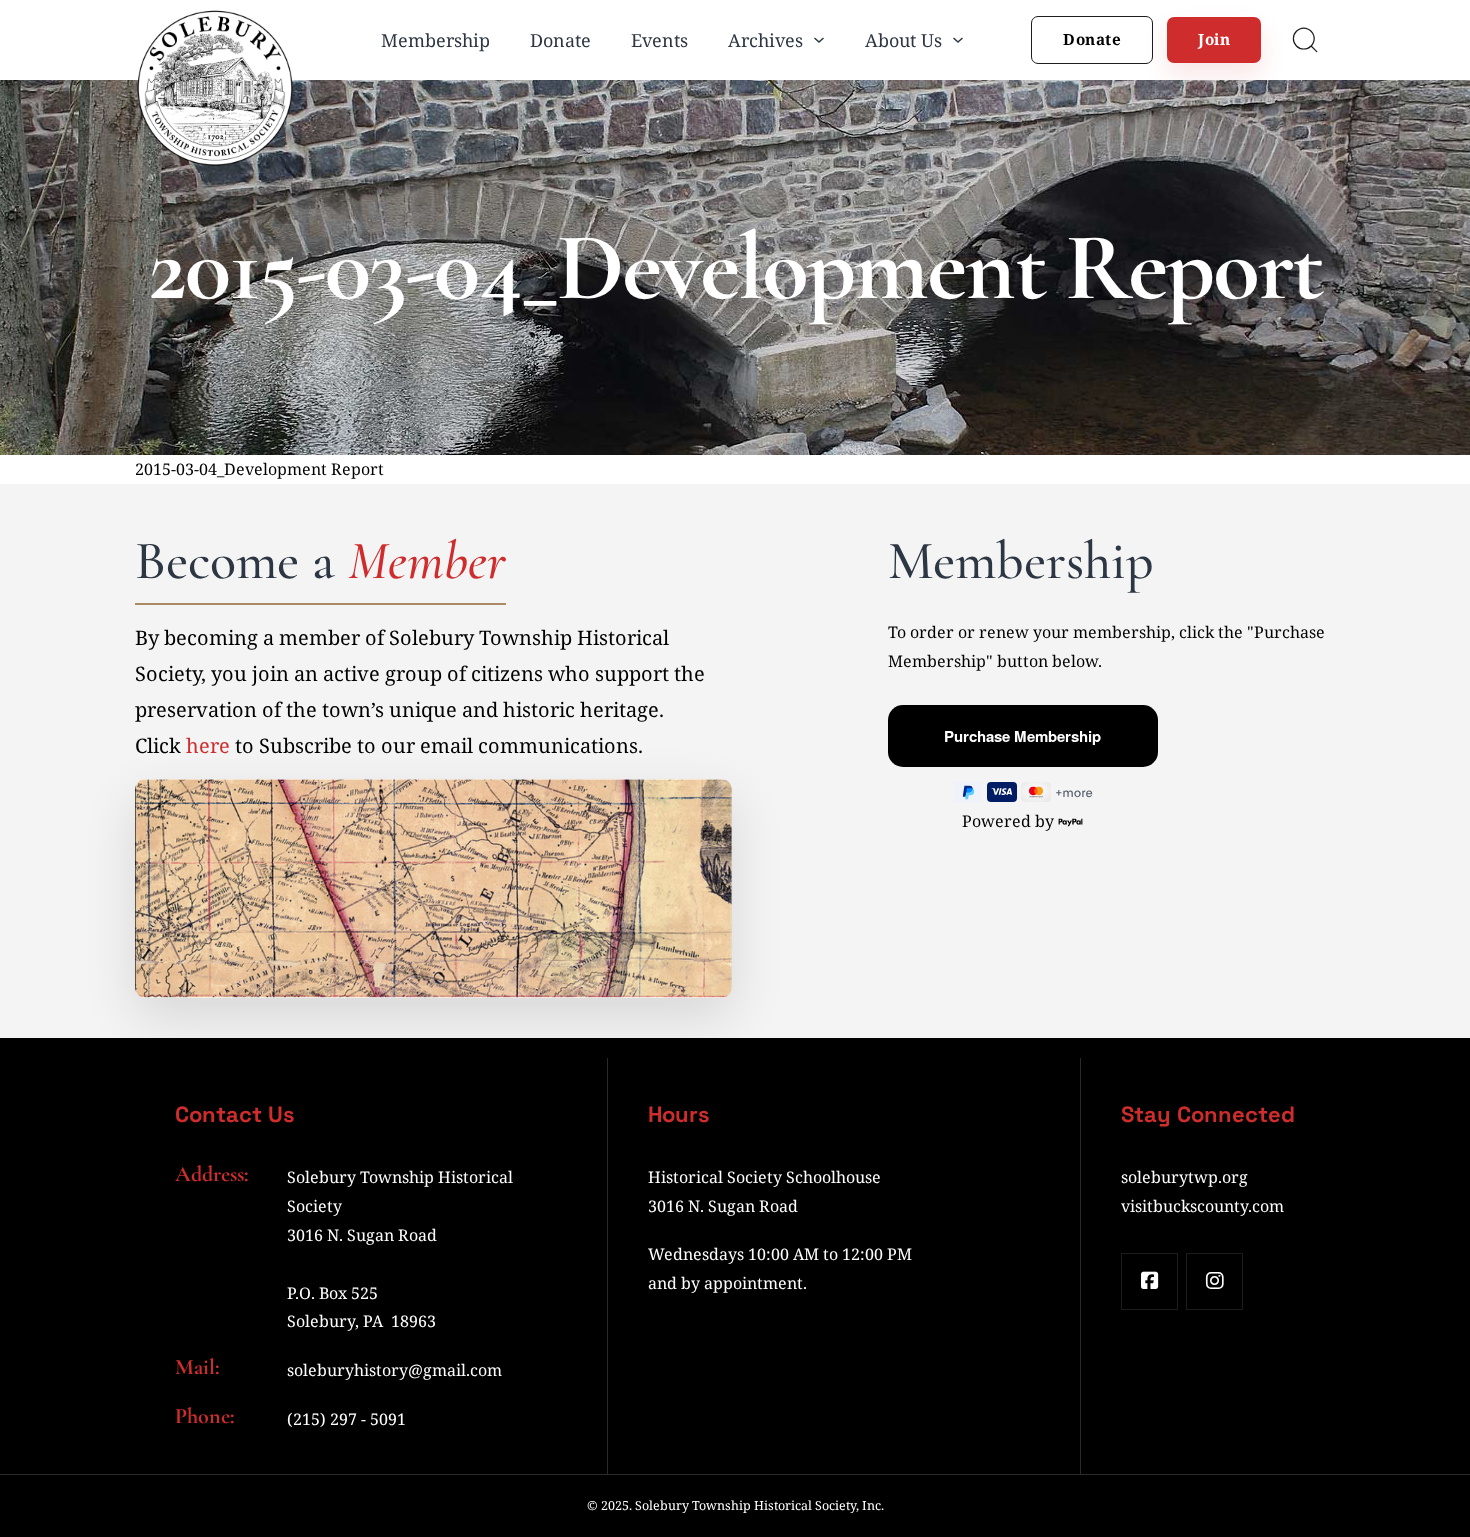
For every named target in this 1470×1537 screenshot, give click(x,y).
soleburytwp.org (1184, 1177)
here (208, 745)
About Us (903, 40)
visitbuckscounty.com (1202, 1206)
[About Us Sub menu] (958, 40)
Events (659, 40)
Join (1214, 39)
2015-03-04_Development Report (259, 469)
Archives (765, 40)
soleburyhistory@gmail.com (394, 1370)
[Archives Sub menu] (819, 40)
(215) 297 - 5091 (346, 1419)
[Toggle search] (1305, 40)
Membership (435, 40)
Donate (560, 40)
